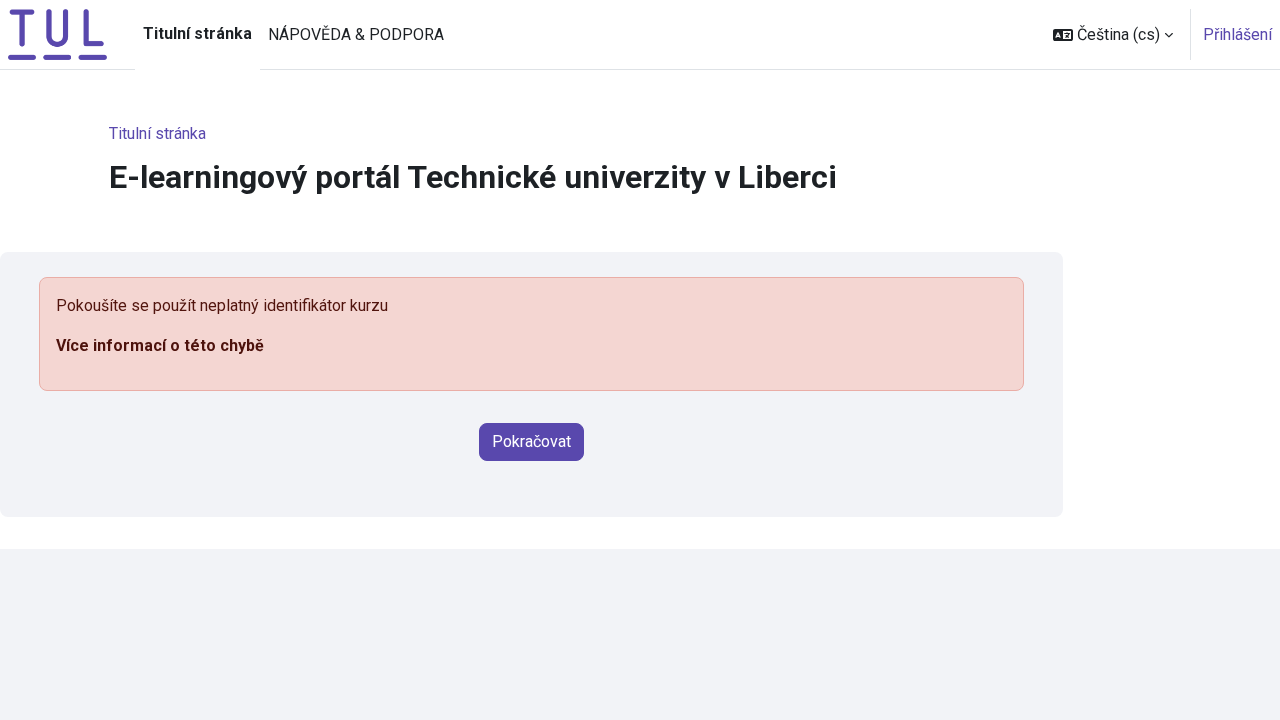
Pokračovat (531, 441)
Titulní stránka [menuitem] (197, 33)
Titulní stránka (157, 133)
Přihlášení (1237, 34)
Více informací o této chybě (160, 345)
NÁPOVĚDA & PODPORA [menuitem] (356, 34)
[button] (1113, 34)
